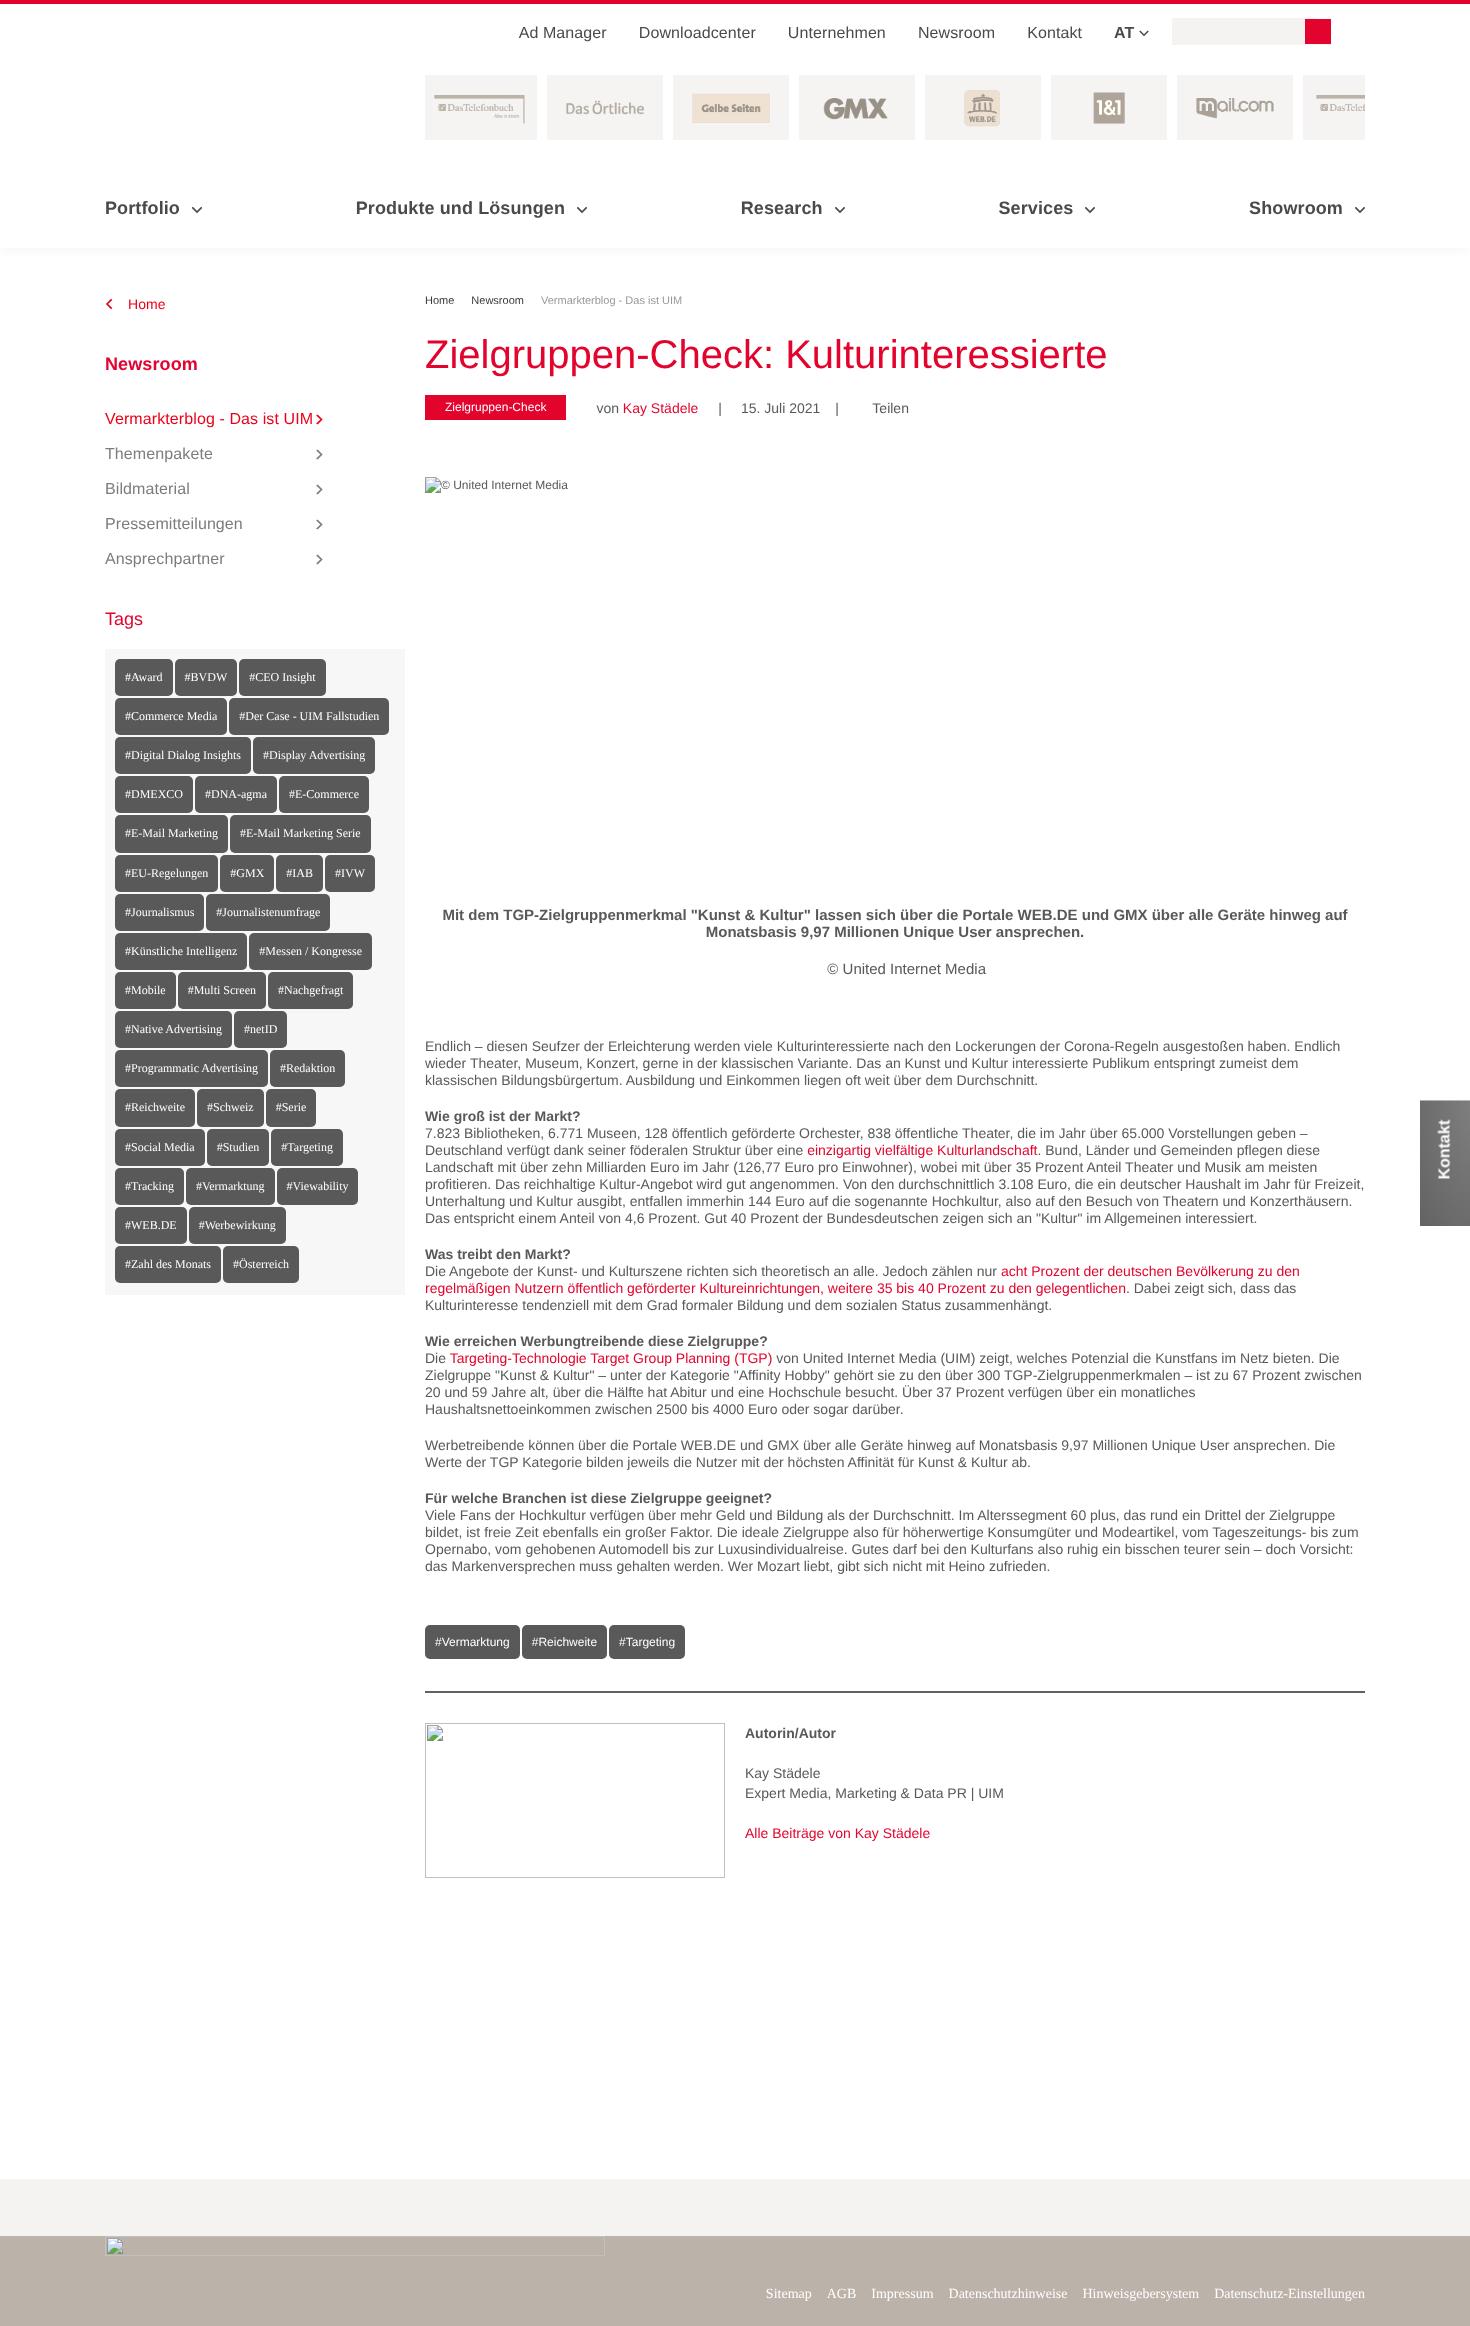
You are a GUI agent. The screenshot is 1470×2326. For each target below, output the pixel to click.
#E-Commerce (324, 794)
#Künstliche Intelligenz (181, 951)
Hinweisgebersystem (1141, 2294)
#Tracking (149, 1186)
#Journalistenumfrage (268, 912)
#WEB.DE (151, 1225)
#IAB (299, 873)
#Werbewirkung (237, 1225)
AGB (842, 2294)
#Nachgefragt (310, 990)
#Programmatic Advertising (191, 1068)
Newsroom (956, 33)
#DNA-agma (236, 794)
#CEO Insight (282, 677)
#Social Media (160, 1147)
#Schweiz (230, 1107)
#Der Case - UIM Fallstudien (309, 716)
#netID (260, 1029)
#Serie (291, 1107)
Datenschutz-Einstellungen (1289, 2294)
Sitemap (789, 2294)
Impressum (902, 2294)
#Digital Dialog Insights (183, 755)
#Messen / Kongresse (310, 951)
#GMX (247, 873)
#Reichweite (155, 1107)
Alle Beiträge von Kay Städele (837, 1833)
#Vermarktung (230, 1186)
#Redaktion (307, 1068)
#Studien (238, 1147)
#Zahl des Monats (168, 1264)
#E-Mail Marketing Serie (300, 833)
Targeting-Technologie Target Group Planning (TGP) (611, 1358)
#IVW (350, 873)
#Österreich (261, 1264)
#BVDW (206, 677)
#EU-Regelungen (166, 873)
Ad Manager (563, 33)
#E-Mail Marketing (171, 833)
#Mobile (145, 990)
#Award (144, 677)
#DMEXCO (154, 794)
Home (145, 304)
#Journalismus (159, 912)
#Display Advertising (314, 755)
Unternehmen (837, 33)
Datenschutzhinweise (1008, 2294)
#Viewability (318, 1186)
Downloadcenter (697, 33)
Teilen (883, 408)
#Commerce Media (171, 716)
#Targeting (307, 1147)
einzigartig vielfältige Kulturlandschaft (922, 1150)
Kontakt (1054, 33)
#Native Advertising (173, 1029)
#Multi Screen (222, 990)
